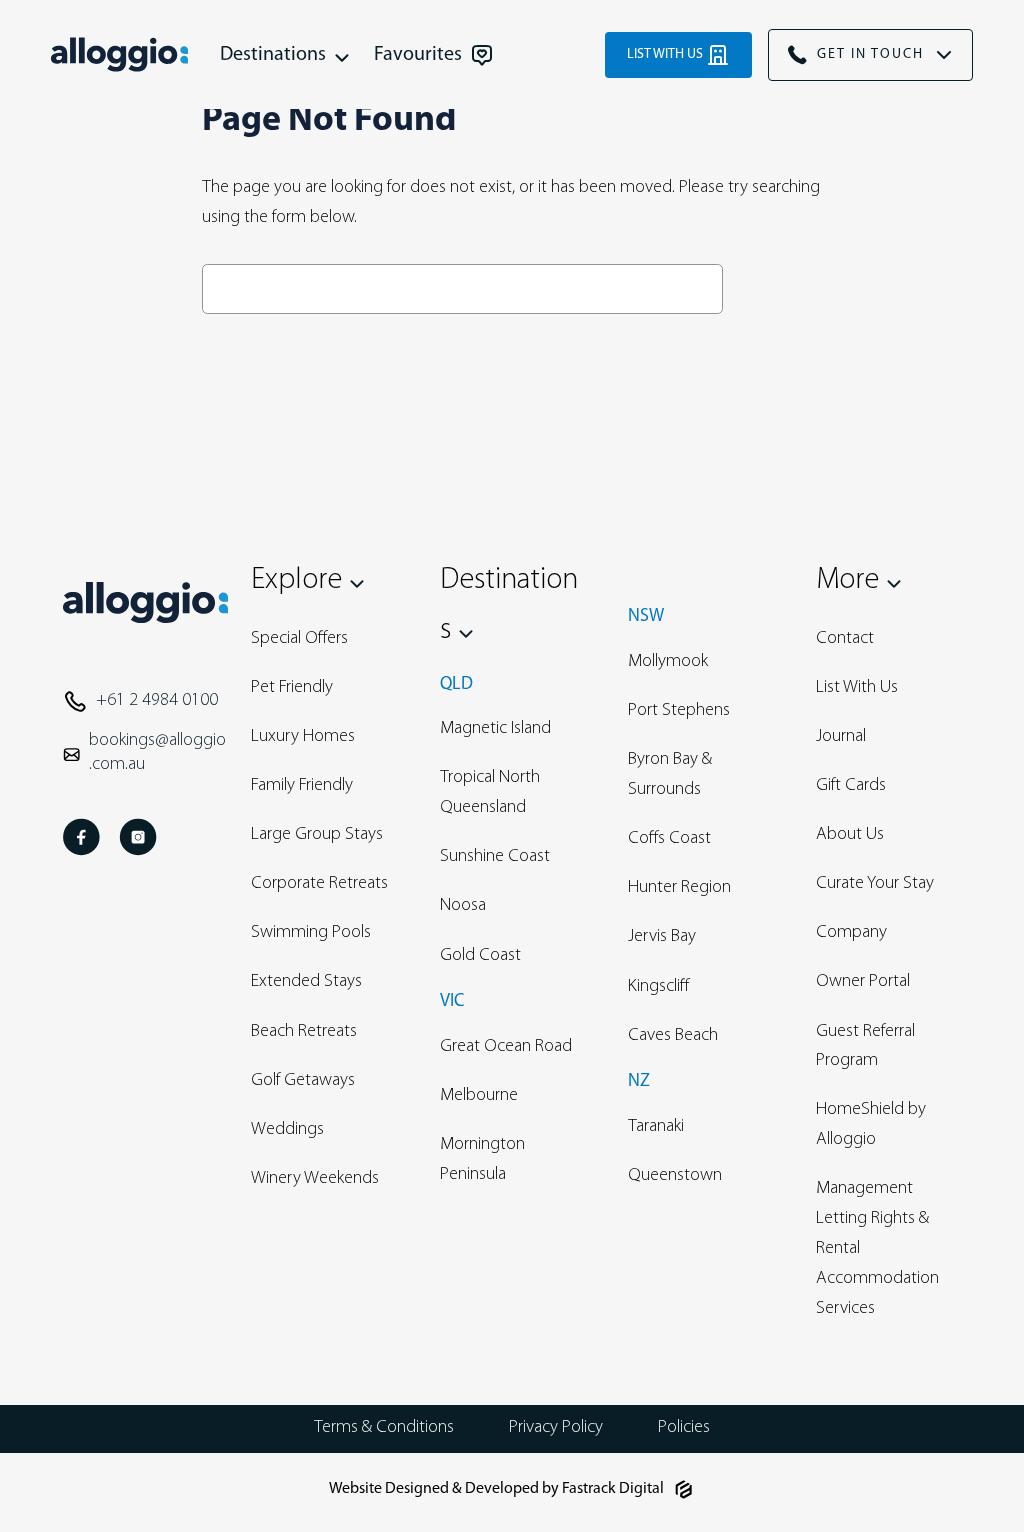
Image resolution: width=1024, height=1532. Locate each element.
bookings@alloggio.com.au (157, 753)
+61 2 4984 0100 (157, 701)
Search (777, 289)
